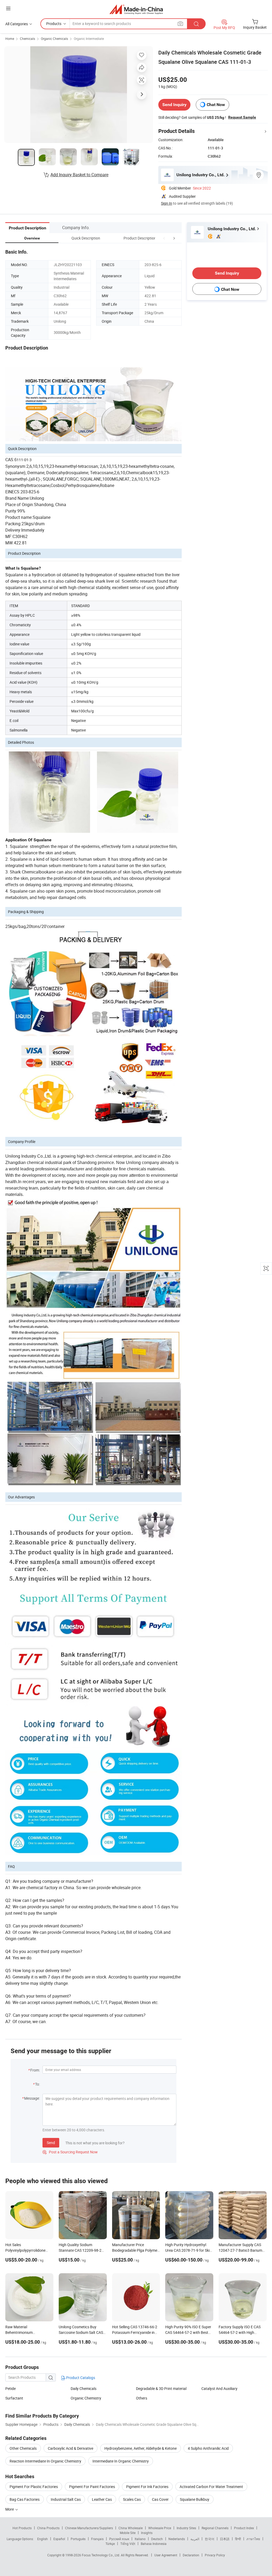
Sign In (167, 203)
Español (59, 2539)
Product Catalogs (80, 2378)
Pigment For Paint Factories (92, 2487)
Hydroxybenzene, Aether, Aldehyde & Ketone (141, 2448)
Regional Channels (215, 2528)
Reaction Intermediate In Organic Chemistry (45, 2461)
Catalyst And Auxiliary (219, 2388)
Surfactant (14, 2398)
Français (97, 2539)
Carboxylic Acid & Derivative (71, 2448)
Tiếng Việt (128, 2544)
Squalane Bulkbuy (195, 2499)
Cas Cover (160, 2499)
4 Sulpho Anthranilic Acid (208, 2448)
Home (10, 39)
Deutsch (157, 2539)
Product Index (244, 2528)
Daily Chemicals (84, 2388)
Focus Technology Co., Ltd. (101, 2555)
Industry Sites (186, 2528)
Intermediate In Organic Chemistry (121, 2461)
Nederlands (177, 2539)
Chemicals (27, 39)
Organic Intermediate (89, 39)
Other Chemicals (23, 2448)
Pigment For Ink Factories (147, 2487)
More (10, 2509)
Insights (147, 2533)
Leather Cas (102, 2499)
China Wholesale (131, 2528)
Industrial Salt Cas (66, 2499)
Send (51, 2143)
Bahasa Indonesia (154, 2544)
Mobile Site (128, 2533)
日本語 (225, 2539)
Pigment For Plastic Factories (34, 2487)
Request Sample (242, 117)
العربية (195, 2539)
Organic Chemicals (54, 39)
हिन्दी (238, 2539)
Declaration (191, 2555)
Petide (10, 2388)
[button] (164, 238)
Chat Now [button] (216, 105)
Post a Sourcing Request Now (70, 2152)
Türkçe (110, 2544)
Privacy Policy (215, 2555)
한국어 (210, 2539)
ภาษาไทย (253, 2539)
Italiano (140, 2539)
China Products (48, 2528)
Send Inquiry (174, 105)
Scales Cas (132, 2499)
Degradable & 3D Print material (161, 2388)
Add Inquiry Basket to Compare (79, 175)
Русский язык (119, 2539)
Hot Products (22, 2528)
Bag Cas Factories (25, 2499)
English (42, 2539)
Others (142, 2398)
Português (78, 2539)
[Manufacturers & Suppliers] (136, 9)
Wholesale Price (160, 2528)
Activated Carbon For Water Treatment (211, 2487)
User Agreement (166, 2555)
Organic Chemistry (86, 2398)
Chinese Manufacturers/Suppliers (89, 2528)
